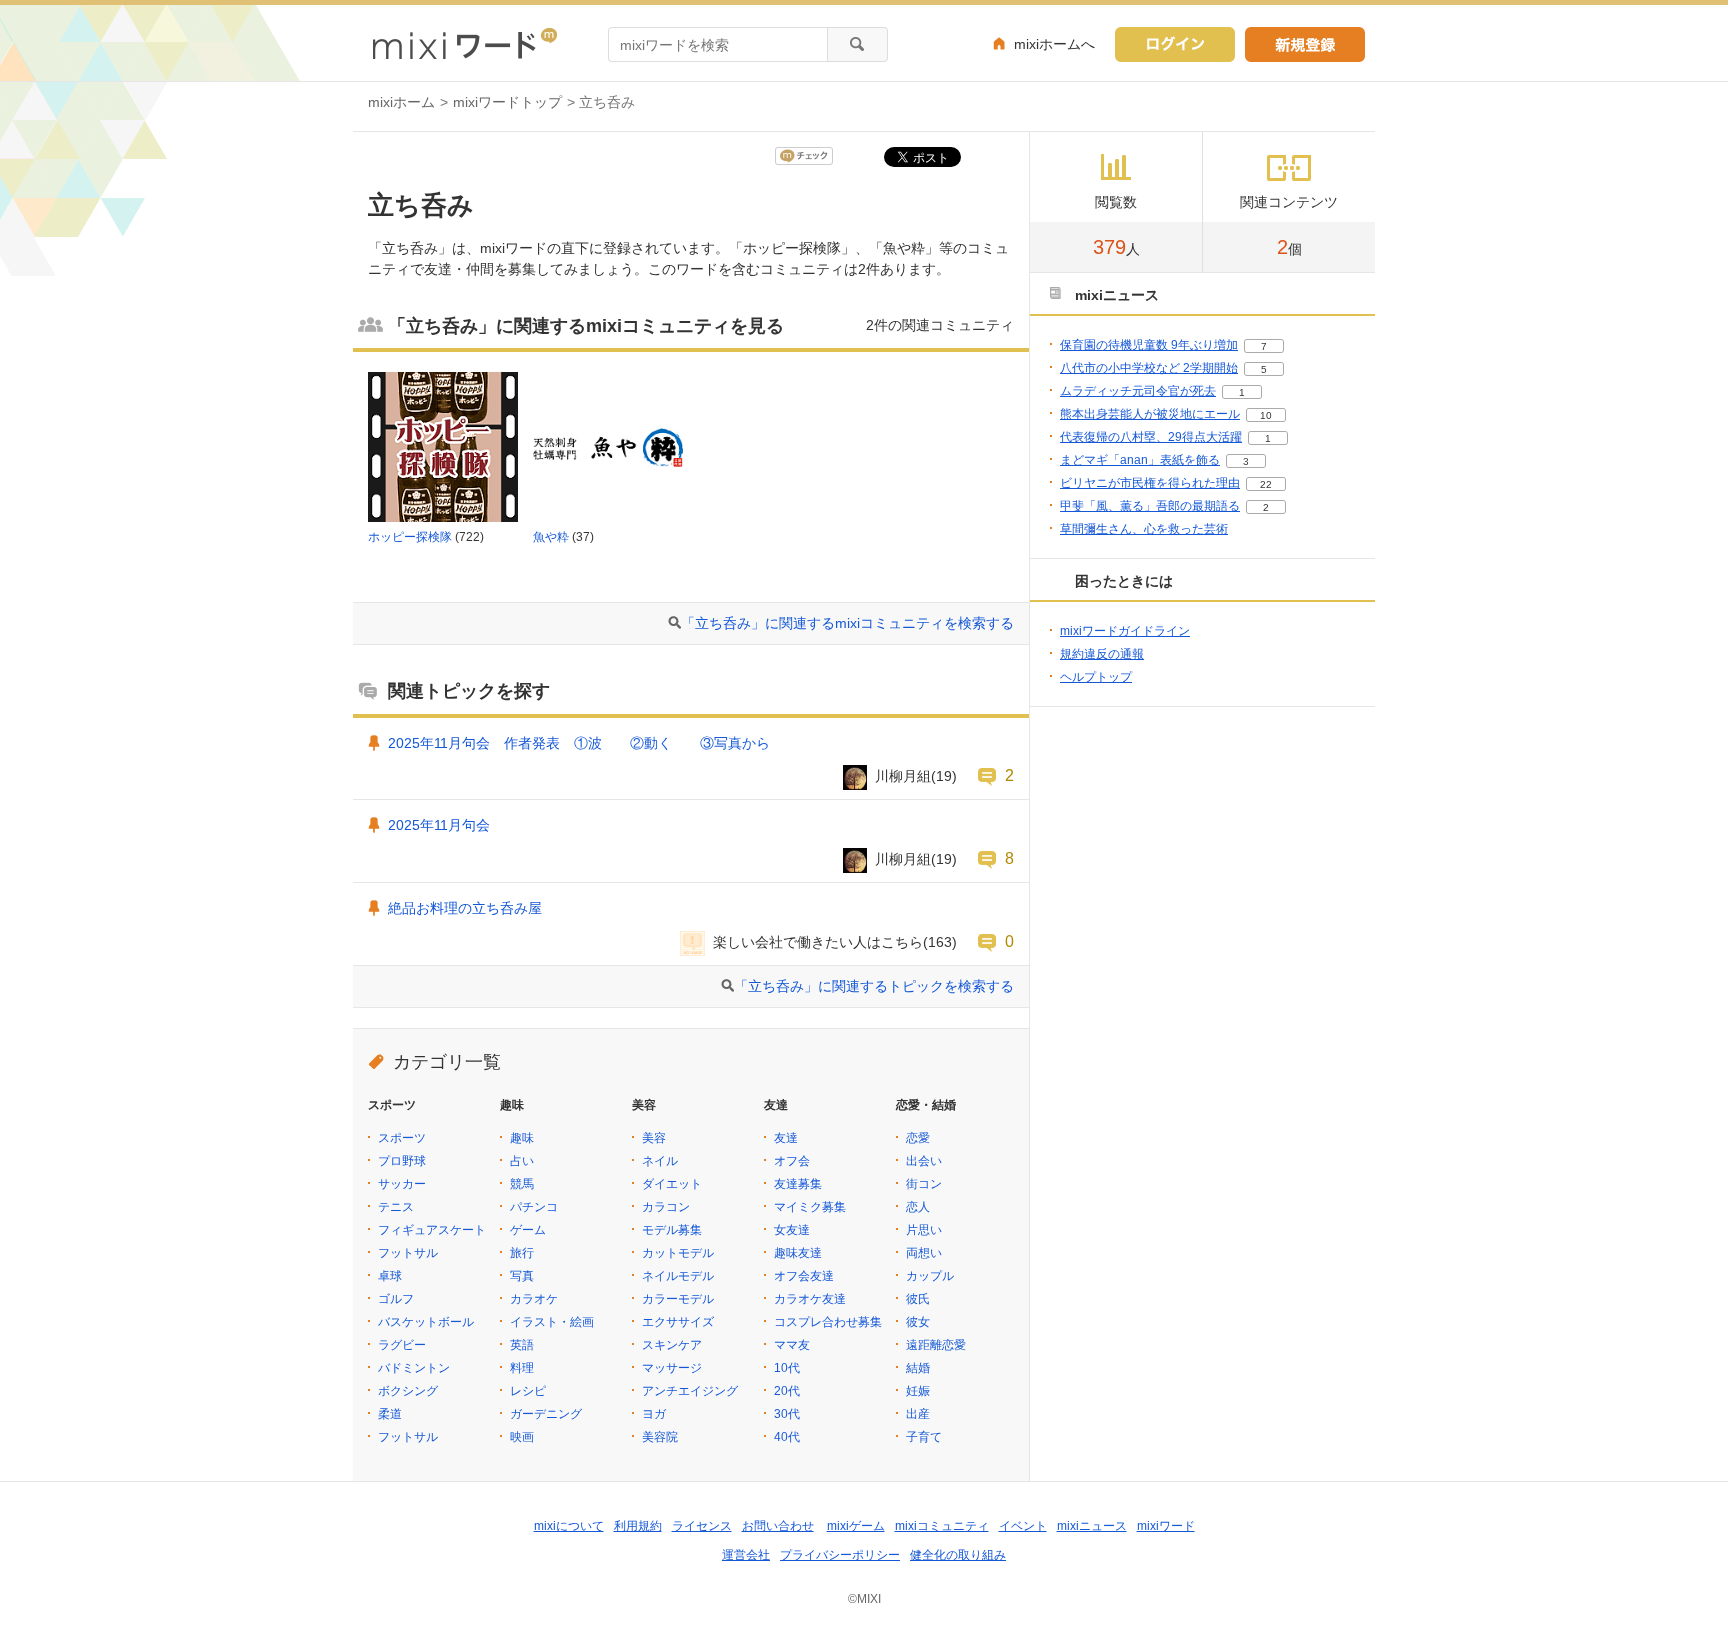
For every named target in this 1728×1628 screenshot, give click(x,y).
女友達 (792, 1230)
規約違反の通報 (1102, 654)
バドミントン (414, 1368)
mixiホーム (401, 102)
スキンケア (672, 1345)
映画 (522, 1437)
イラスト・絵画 (552, 1322)
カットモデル (678, 1253)
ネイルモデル (678, 1276)
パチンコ (534, 1207)
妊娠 (918, 1391)
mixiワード (1166, 1526)
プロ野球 (402, 1161)
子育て (924, 1437)
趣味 (522, 1138)
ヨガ (654, 1414)
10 (1266, 415)
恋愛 (918, 1138)
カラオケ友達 (810, 1299)
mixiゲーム (856, 1526)
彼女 (918, 1322)
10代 (787, 1368)
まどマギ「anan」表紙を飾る (1140, 460)
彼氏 (918, 1299)
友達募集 (798, 1184)
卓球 (390, 1276)
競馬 (522, 1184)
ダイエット (672, 1184)
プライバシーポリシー (840, 1555)
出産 (918, 1414)
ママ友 (792, 1345)
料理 (522, 1368)
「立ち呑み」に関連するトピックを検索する (874, 986)
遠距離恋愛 (936, 1345)
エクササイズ (678, 1322)
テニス (396, 1207)
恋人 (918, 1207)
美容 (654, 1138)
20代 (787, 1391)
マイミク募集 (810, 1207)
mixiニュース (1092, 1526)
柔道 (390, 1414)
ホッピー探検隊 (410, 537)
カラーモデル (678, 1299)
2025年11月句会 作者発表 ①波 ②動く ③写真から (579, 743)
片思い (924, 1230)
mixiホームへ (1054, 44)
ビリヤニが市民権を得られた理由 (1150, 483)
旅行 (522, 1253)
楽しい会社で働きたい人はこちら (818, 942)
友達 (786, 1138)
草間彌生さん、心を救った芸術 (1144, 529)
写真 (522, 1276)
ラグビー (402, 1345)
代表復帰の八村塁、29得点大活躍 (1151, 437)
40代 (787, 1437)
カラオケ (534, 1299)
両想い (924, 1253)
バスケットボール (426, 1322)
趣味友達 (798, 1253)
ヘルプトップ (1096, 677)
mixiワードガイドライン (1125, 631)
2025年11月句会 (439, 825)
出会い (924, 1161)
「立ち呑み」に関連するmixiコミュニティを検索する (847, 623)
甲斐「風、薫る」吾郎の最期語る (1150, 506)
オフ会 (792, 1161)
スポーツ (402, 1138)
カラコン (666, 1207)
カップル (930, 1276)
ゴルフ (396, 1299)
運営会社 (746, 1555)
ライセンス (702, 1526)
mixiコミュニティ (942, 1526)
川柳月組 (903, 776)
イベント (1023, 1526)
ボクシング (408, 1391)
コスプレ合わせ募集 (828, 1322)
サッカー (402, 1184)
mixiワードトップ (507, 102)
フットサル (408, 1253)
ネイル (660, 1161)
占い (522, 1161)
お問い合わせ (778, 1526)
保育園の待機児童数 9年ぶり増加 (1149, 345)
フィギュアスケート (432, 1230)
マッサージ (672, 1368)
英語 (522, 1345)
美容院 (660, 1437)
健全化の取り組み (958, 1555)
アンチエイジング (690, 1391)
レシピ (528, 1391)
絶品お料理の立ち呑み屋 (465, 908)
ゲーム (528, 1230)
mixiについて (569, 1526)
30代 (787, 1414)
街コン (924, 1184)
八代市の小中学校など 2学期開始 (1149, 368)
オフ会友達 (804, 1276)
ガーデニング (546, 1414)
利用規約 (638, 1526)
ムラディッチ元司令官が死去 (1138, 391)
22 (1266, 484)
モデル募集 (672, 1230)
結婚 (918, 1368)
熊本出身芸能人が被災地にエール (1150, 414)
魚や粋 (551, 537)
